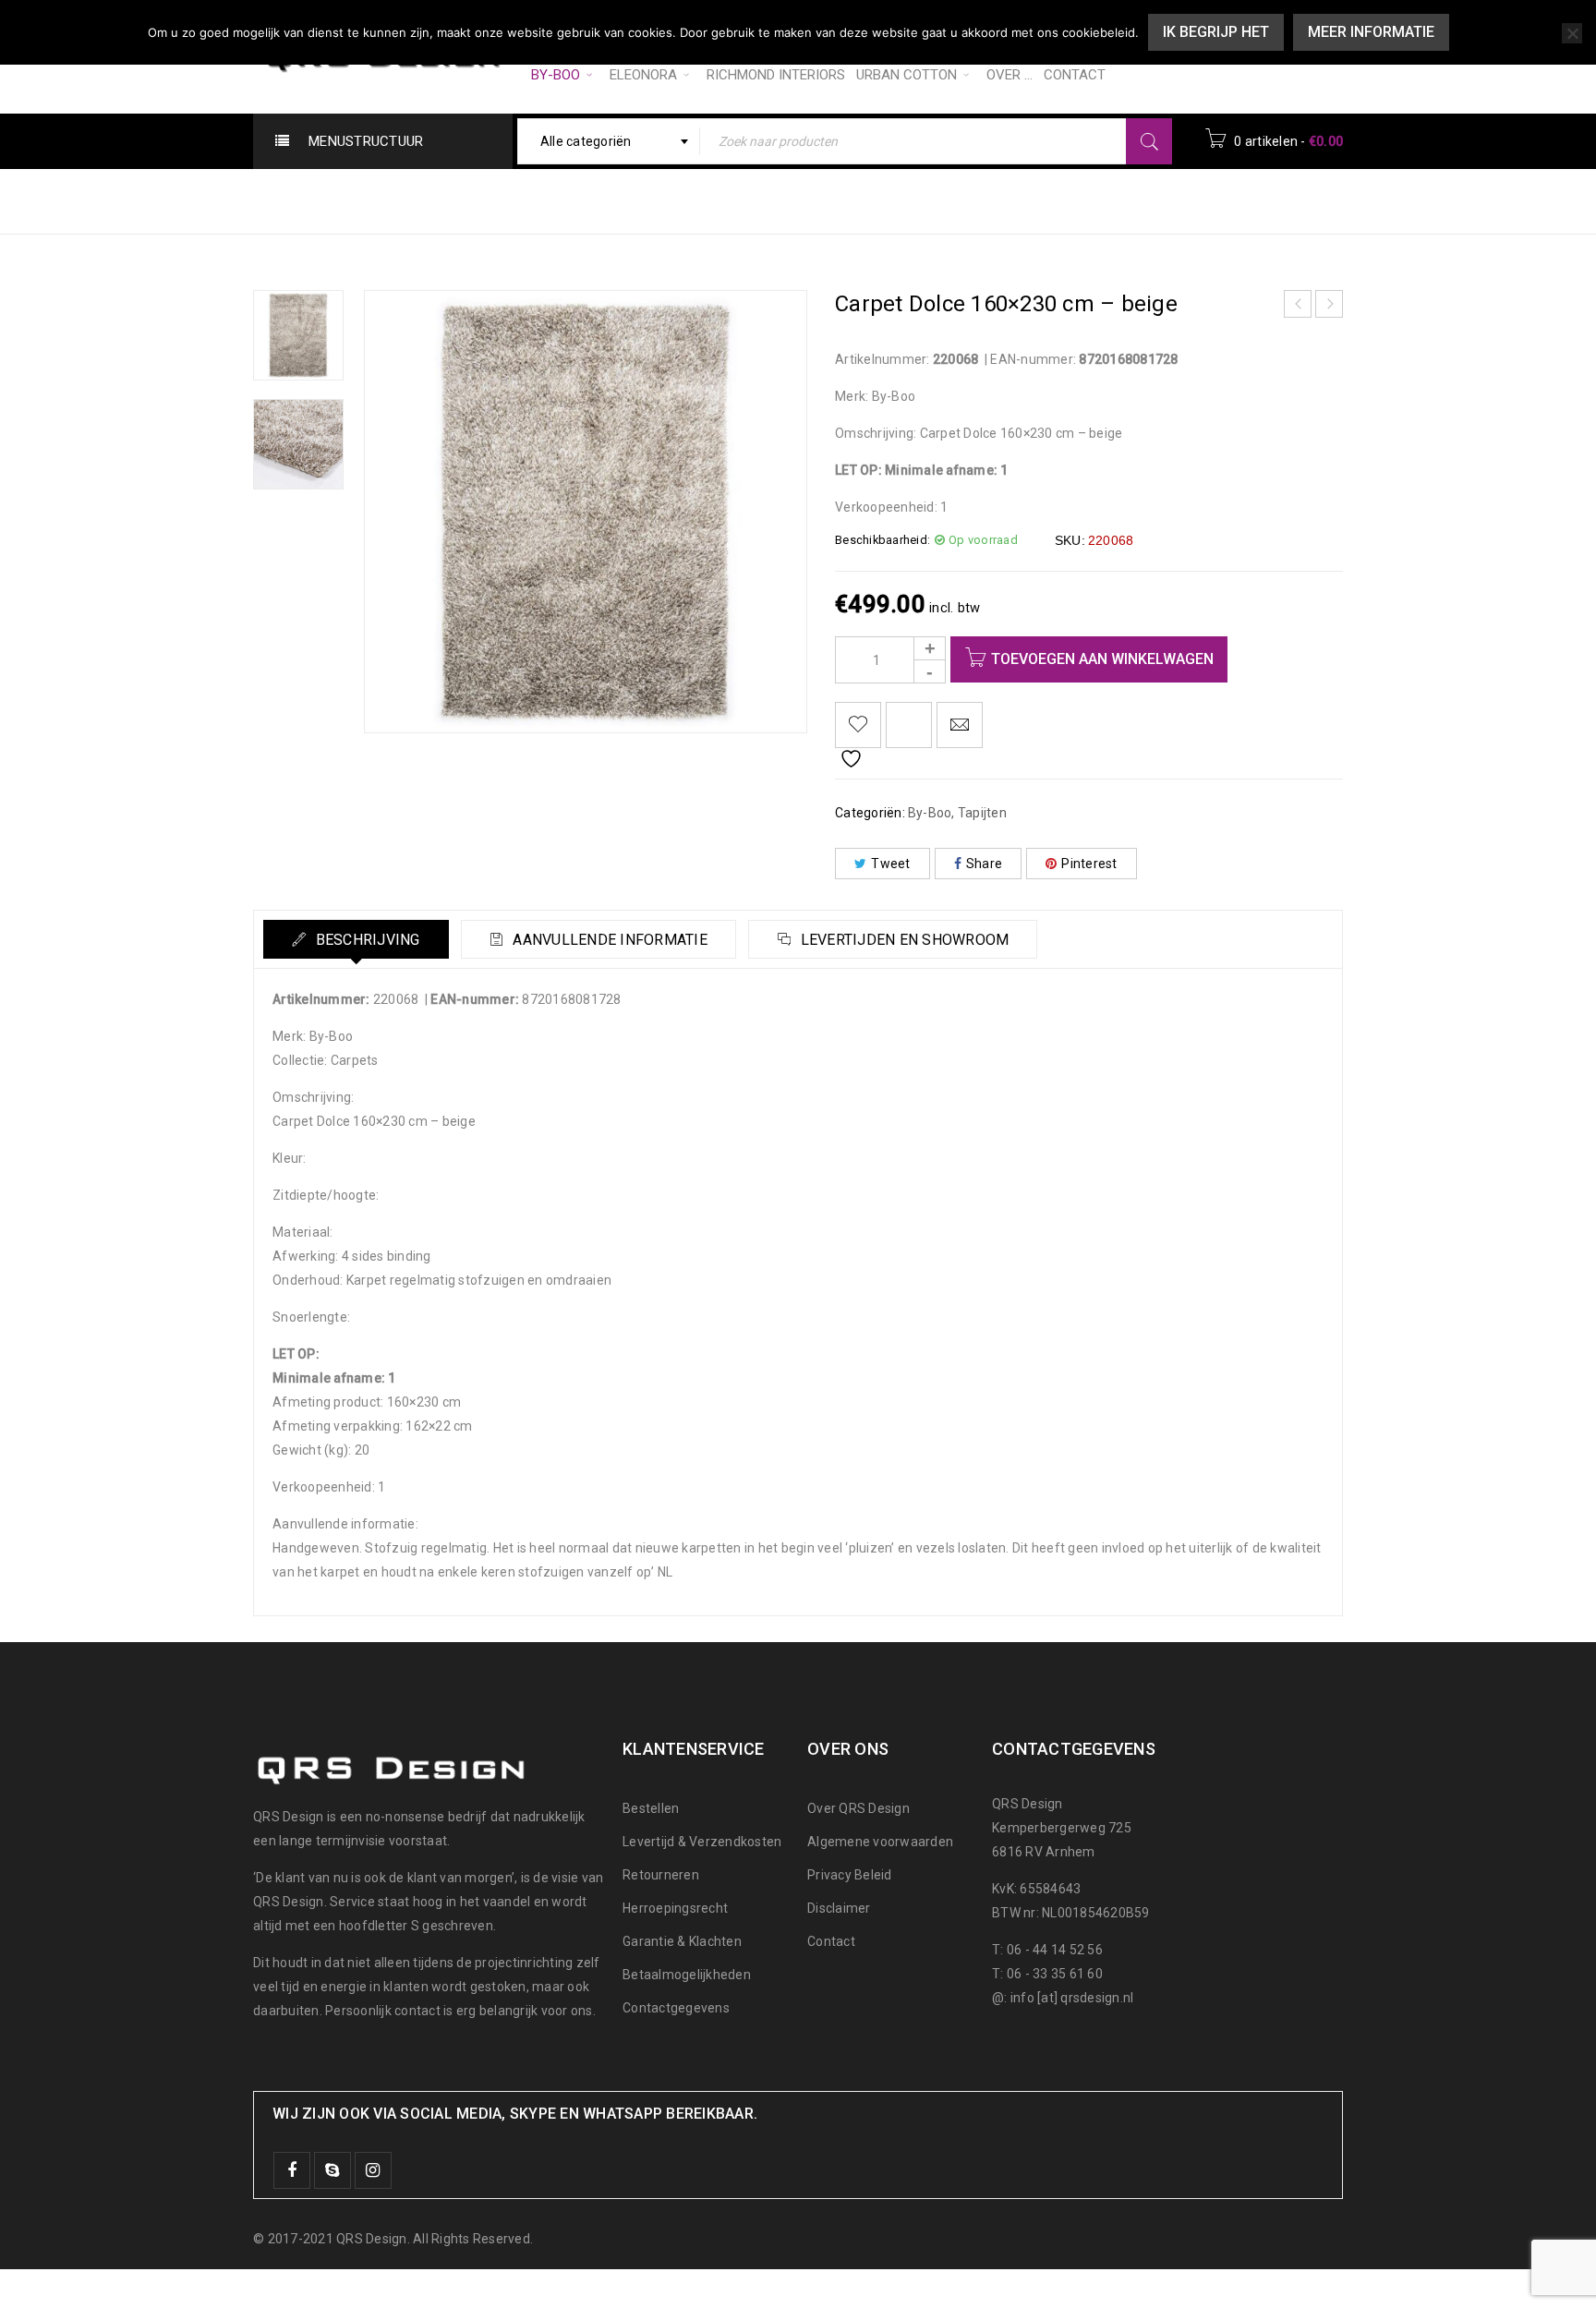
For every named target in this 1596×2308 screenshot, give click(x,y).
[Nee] (1572, 33)
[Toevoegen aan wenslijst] (858, 725)
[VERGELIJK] (909, 725)
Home (878, 200)
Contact (831, 1941)
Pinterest (1089, 864)
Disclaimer (839, 1908)
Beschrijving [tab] (365, 940)
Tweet (890, 864)
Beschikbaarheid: (883, 540)
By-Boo (952, 200)
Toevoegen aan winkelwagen (1102, 659)
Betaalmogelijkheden (687, 1975)
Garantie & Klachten (682, 1941)
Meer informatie (1371, 32)
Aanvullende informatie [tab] (608, 940)
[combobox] (609, 141)
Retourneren (661, 1875)
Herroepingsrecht (675, 1908)
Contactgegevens (676, 2008)
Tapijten (1033, 200)
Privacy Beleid (850, 1875)
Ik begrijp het (1216, 32)
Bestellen (651, 1808)
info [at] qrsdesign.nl (1072, 1998)
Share (984, 864)
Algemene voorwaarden (880, 1842)
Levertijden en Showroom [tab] (902, 940)
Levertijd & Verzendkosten (702, 1842)
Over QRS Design (858, 1808)
